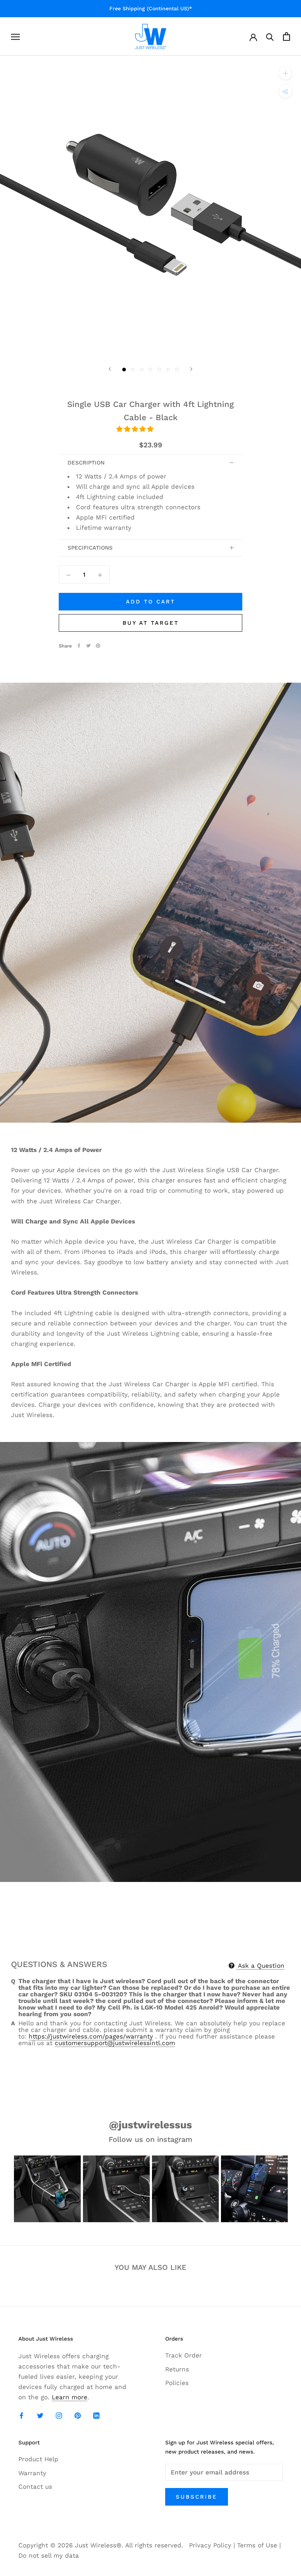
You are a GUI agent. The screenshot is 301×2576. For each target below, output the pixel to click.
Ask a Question (260, 1966)
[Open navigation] (15, 36)
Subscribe (197, 2497)
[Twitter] (88, 646)
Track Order (184, 2355)
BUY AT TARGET (151, 623)
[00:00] (150, 206)
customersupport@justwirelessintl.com (115, 2043)
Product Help (38, 2459)
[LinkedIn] (96, 2415)
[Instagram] (59, 2415)
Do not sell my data (49, 2555)
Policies (177, 2383)
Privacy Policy (210, 2545)
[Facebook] (79, 646)
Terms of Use (257, 2545)
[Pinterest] (98, 646)
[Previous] (110, 369)
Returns (177, 2369)
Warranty (32, 2473)
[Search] (270, 36)
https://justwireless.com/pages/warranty (91, 2036)
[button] (136, 429)
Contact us (35, 2487)
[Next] (191, 369)
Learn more (70, 2397)
